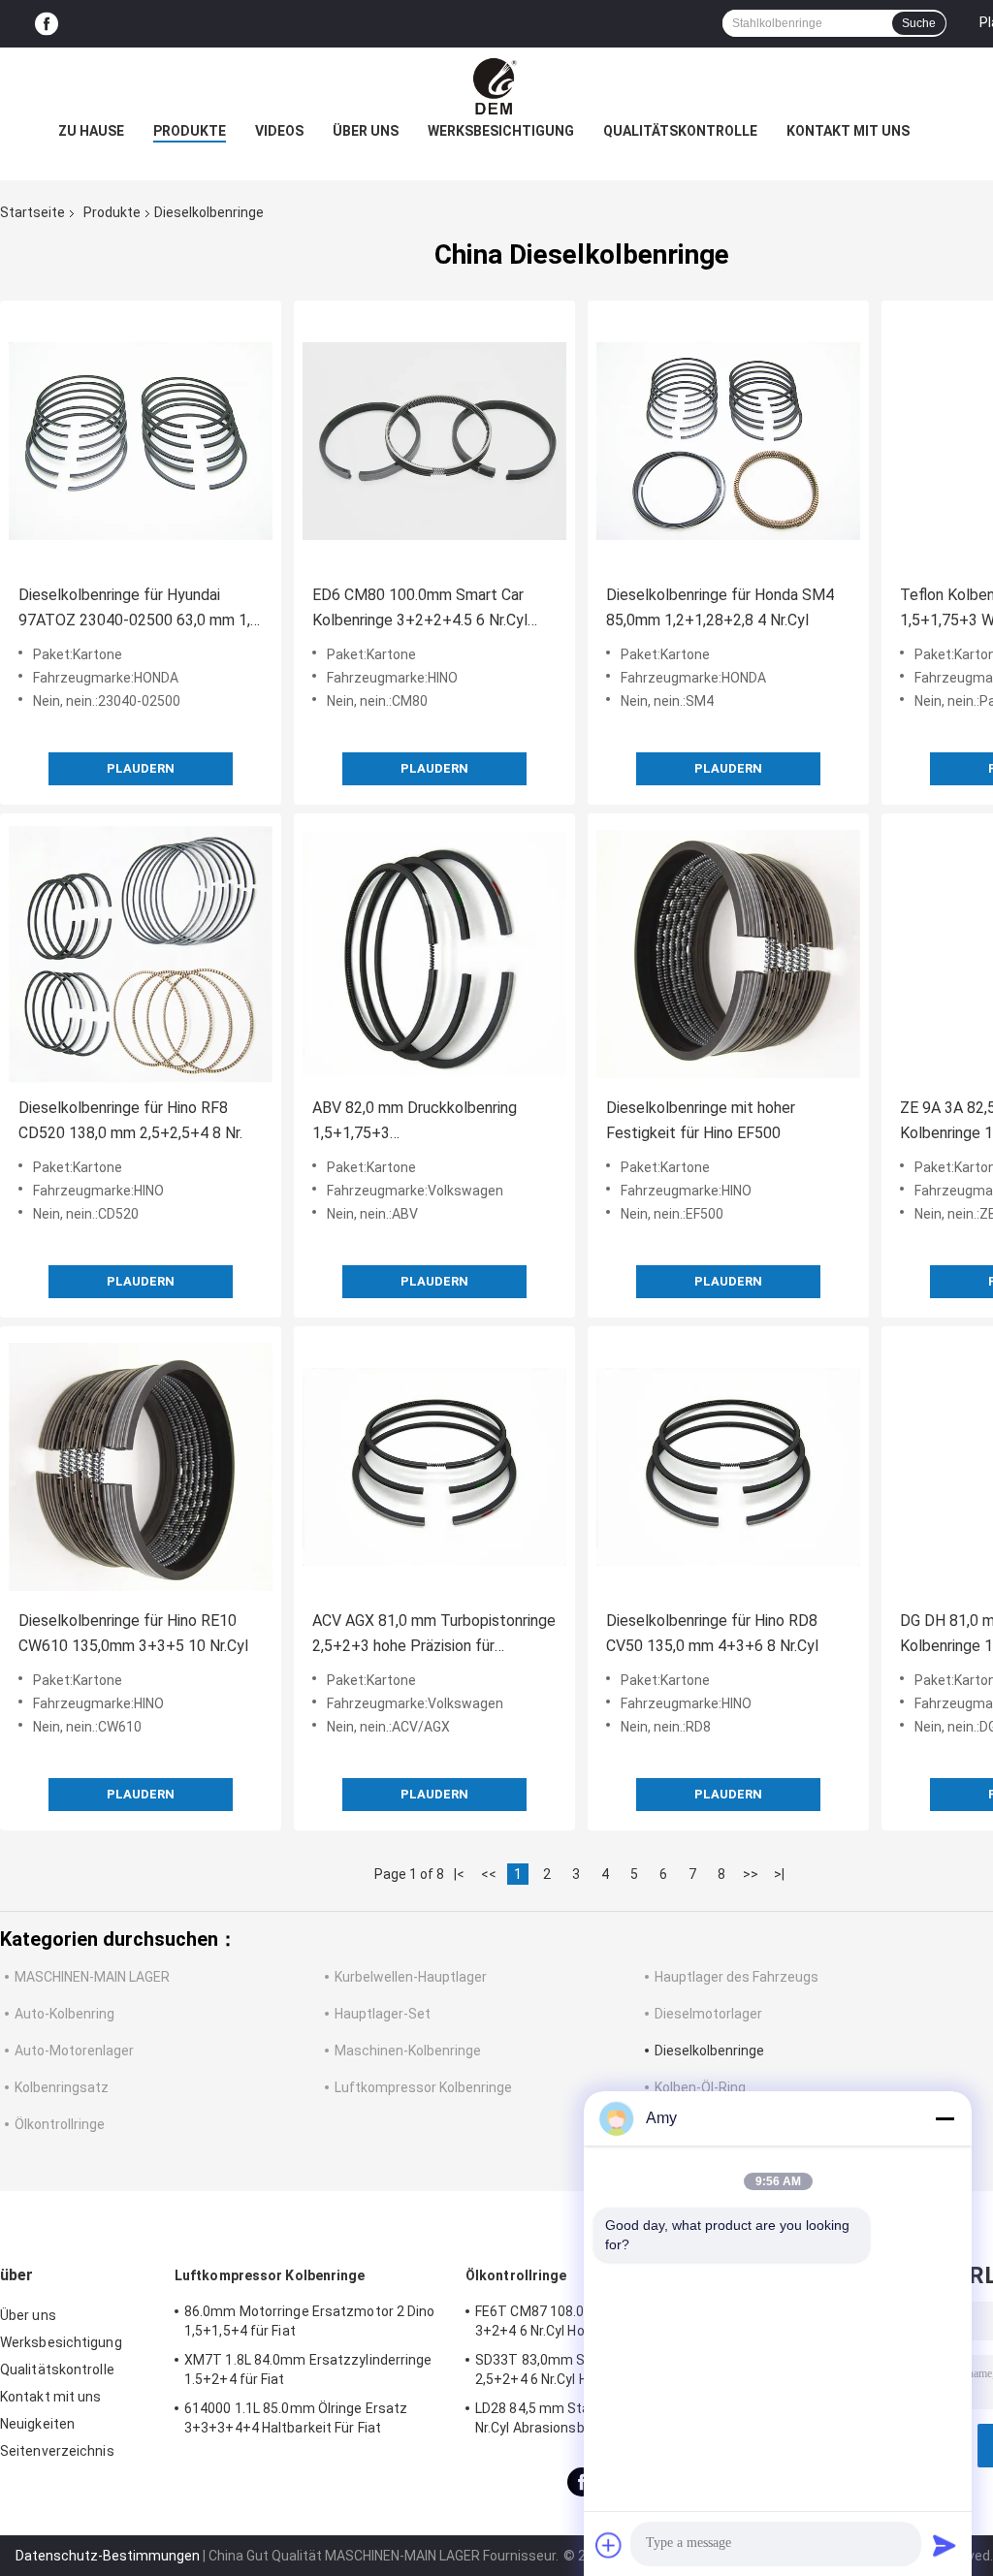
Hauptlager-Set (383, 2014)
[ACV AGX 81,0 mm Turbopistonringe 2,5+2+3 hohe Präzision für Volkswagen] (434, 1467)
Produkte (190, 131)
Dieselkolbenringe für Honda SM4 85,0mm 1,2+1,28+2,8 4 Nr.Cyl (720, 607)
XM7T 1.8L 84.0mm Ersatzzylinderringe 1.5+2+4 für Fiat (308, 2369)
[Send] (945, 2545)
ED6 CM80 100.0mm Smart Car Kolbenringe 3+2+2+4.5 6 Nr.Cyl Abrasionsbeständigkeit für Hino (421, 609)
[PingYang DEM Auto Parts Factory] (496, 86)
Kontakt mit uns (848, 131)
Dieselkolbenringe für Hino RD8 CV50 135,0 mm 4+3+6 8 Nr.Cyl (712, 1633)
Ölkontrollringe (60, 2124)
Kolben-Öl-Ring (700, 2087)
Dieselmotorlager (708, 2014)
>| (779, 1874)
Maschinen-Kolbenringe (408, 2051)
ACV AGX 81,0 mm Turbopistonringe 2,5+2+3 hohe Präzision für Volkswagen (434, 1635)
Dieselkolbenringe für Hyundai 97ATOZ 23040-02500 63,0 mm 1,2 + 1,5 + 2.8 (139, 609)
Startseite (32, 212)
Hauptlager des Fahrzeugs (737, 1977)
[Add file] (609, 2545)
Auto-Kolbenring (64, 2014)
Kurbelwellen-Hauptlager (411, 1977)
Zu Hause (91, 131)
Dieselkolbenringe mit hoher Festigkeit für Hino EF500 (701, 1120)
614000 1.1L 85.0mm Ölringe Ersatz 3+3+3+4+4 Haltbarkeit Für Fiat (296, 2418)
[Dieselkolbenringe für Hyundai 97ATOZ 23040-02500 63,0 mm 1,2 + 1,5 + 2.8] (141, 441)
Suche (919, 23)
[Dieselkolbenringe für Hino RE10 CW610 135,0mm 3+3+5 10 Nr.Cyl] (141, 1467)
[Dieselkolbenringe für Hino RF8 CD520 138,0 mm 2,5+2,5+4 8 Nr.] (141, 954)
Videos (279, 131)
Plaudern (141, 768)
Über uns (366, 131)
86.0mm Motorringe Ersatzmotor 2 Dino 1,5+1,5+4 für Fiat (310, 2321)
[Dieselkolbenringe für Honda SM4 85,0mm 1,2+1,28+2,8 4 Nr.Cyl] (728, 441)
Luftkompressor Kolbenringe (423, 2087)
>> (751, 1874)
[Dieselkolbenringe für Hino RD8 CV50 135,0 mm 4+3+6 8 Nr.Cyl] (728, 1467)
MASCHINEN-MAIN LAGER (92, 1977)
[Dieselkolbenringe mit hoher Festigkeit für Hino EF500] (728, 954)
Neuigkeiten (37, 2424)
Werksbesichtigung (501, 131)
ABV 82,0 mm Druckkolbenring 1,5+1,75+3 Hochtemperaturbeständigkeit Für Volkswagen (429, 1122)
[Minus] (945, 2118)
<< (489, 1874)
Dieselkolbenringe (709, 2051)
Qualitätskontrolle (680, 131)
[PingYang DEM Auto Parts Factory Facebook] (47, 24)
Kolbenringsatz (62, 2087)
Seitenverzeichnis (57, 2451)
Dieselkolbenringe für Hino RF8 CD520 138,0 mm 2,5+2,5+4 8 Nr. (130, 1120)
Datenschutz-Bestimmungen (108, 2556)
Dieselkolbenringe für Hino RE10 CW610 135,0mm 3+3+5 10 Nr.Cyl (133, 1633)
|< (459, 1874)
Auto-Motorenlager (74, 2051)
